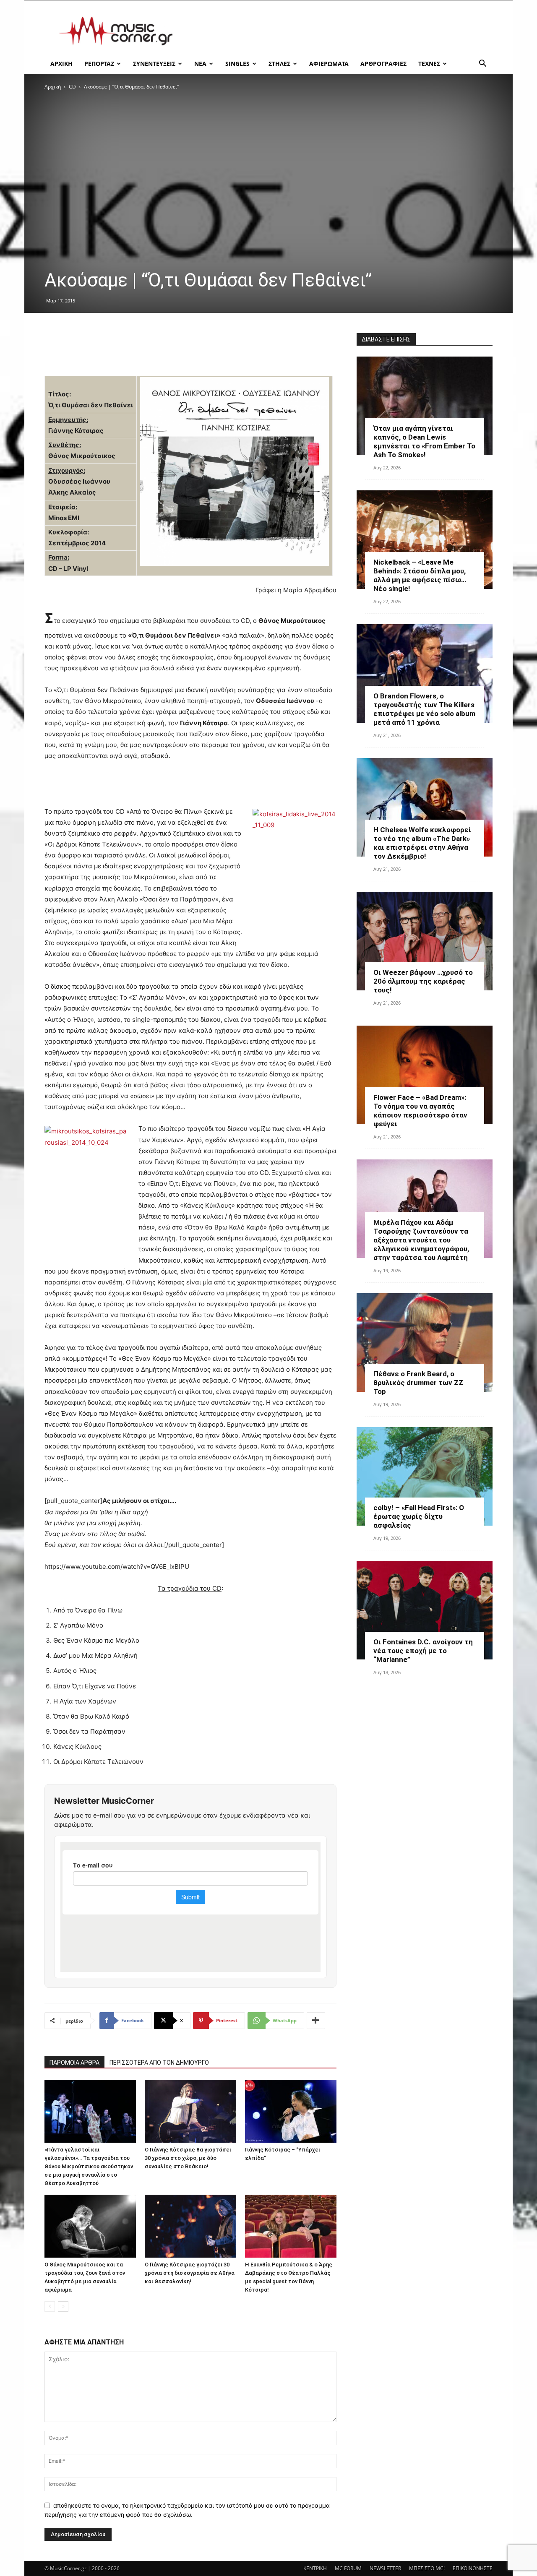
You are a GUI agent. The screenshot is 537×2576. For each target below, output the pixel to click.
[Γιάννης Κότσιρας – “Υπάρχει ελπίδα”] (291, 2111)
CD (72, 87)
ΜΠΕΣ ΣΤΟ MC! (427, 2568)
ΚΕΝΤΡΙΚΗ (315, 2568)
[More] (316, 2021)
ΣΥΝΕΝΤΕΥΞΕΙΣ (154, 64)
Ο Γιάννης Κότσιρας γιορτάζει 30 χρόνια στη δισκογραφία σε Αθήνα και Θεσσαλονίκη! (190, 2273)
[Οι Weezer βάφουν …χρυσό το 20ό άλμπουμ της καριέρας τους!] (425, 941)
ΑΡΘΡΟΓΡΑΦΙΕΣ (383, 64)
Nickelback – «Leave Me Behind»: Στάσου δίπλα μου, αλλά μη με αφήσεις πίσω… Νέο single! (420, 575)
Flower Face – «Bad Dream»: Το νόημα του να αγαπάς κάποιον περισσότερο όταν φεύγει (420, 1111)
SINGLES (237, 64)
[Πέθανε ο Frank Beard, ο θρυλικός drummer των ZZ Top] (425, 1343)
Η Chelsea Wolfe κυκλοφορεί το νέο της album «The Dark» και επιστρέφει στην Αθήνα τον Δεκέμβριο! (422, 843)
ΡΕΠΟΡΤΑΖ (99, 64)
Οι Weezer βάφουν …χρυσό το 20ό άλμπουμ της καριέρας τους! (423, 981)
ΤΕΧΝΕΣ (429, 64)
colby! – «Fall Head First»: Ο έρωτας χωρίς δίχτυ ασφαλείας (419, 1516)
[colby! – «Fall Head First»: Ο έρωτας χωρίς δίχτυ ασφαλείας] (425, 1476)
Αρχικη (61, 64)
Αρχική (53, 87)
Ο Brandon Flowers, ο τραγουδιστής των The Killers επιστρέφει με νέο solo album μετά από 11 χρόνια (424, 709)
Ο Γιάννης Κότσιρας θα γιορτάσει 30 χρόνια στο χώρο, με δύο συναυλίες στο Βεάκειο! (188, 2158)
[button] (482, 64)
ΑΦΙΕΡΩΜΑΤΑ (329, 64)
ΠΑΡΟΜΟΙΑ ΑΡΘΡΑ (74, 2063)
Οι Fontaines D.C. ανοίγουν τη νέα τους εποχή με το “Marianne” (423, 1651)
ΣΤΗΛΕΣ (279, 64)
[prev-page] (50, 2306)
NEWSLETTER (385, 2568)
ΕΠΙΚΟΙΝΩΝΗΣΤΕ (473, 2568)
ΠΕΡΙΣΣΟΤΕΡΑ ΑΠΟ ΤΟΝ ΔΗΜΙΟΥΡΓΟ (159, 2063)
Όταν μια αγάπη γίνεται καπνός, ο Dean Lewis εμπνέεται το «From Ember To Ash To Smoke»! (424, 441)
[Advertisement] (340, 31)
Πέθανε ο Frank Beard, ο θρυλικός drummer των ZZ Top (418, 1383)
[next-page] (63, 2306)
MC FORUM (348, 2568)
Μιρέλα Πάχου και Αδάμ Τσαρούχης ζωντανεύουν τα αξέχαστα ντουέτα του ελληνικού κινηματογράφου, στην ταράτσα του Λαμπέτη (421, 1240)
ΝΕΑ (200, 64)
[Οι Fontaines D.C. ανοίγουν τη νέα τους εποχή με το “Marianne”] (425, 1610)
